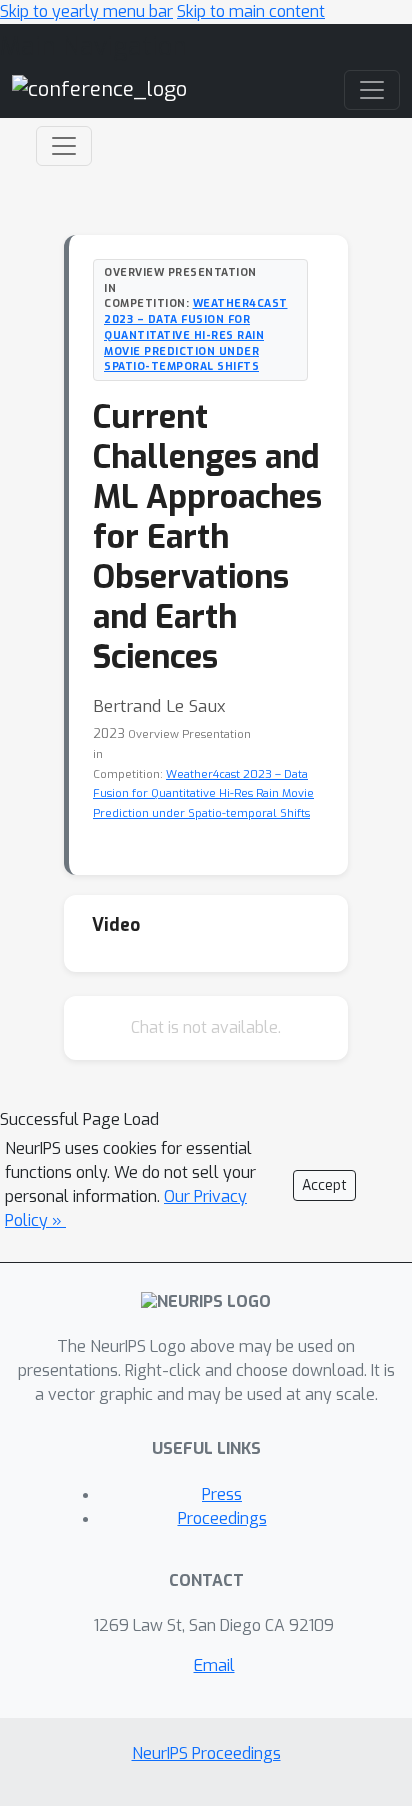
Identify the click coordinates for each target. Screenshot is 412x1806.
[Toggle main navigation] (372, 90)
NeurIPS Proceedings (206, 1753)
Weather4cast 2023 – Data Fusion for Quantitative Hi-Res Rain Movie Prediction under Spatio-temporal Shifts (196, 334)
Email (214, 1665)
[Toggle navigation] (64, 146)
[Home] (99, 89)
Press (222, 1494)
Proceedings (222, 1518)
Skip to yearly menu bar (86, 11)
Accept (324, 1185)
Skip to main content (251, 11)
